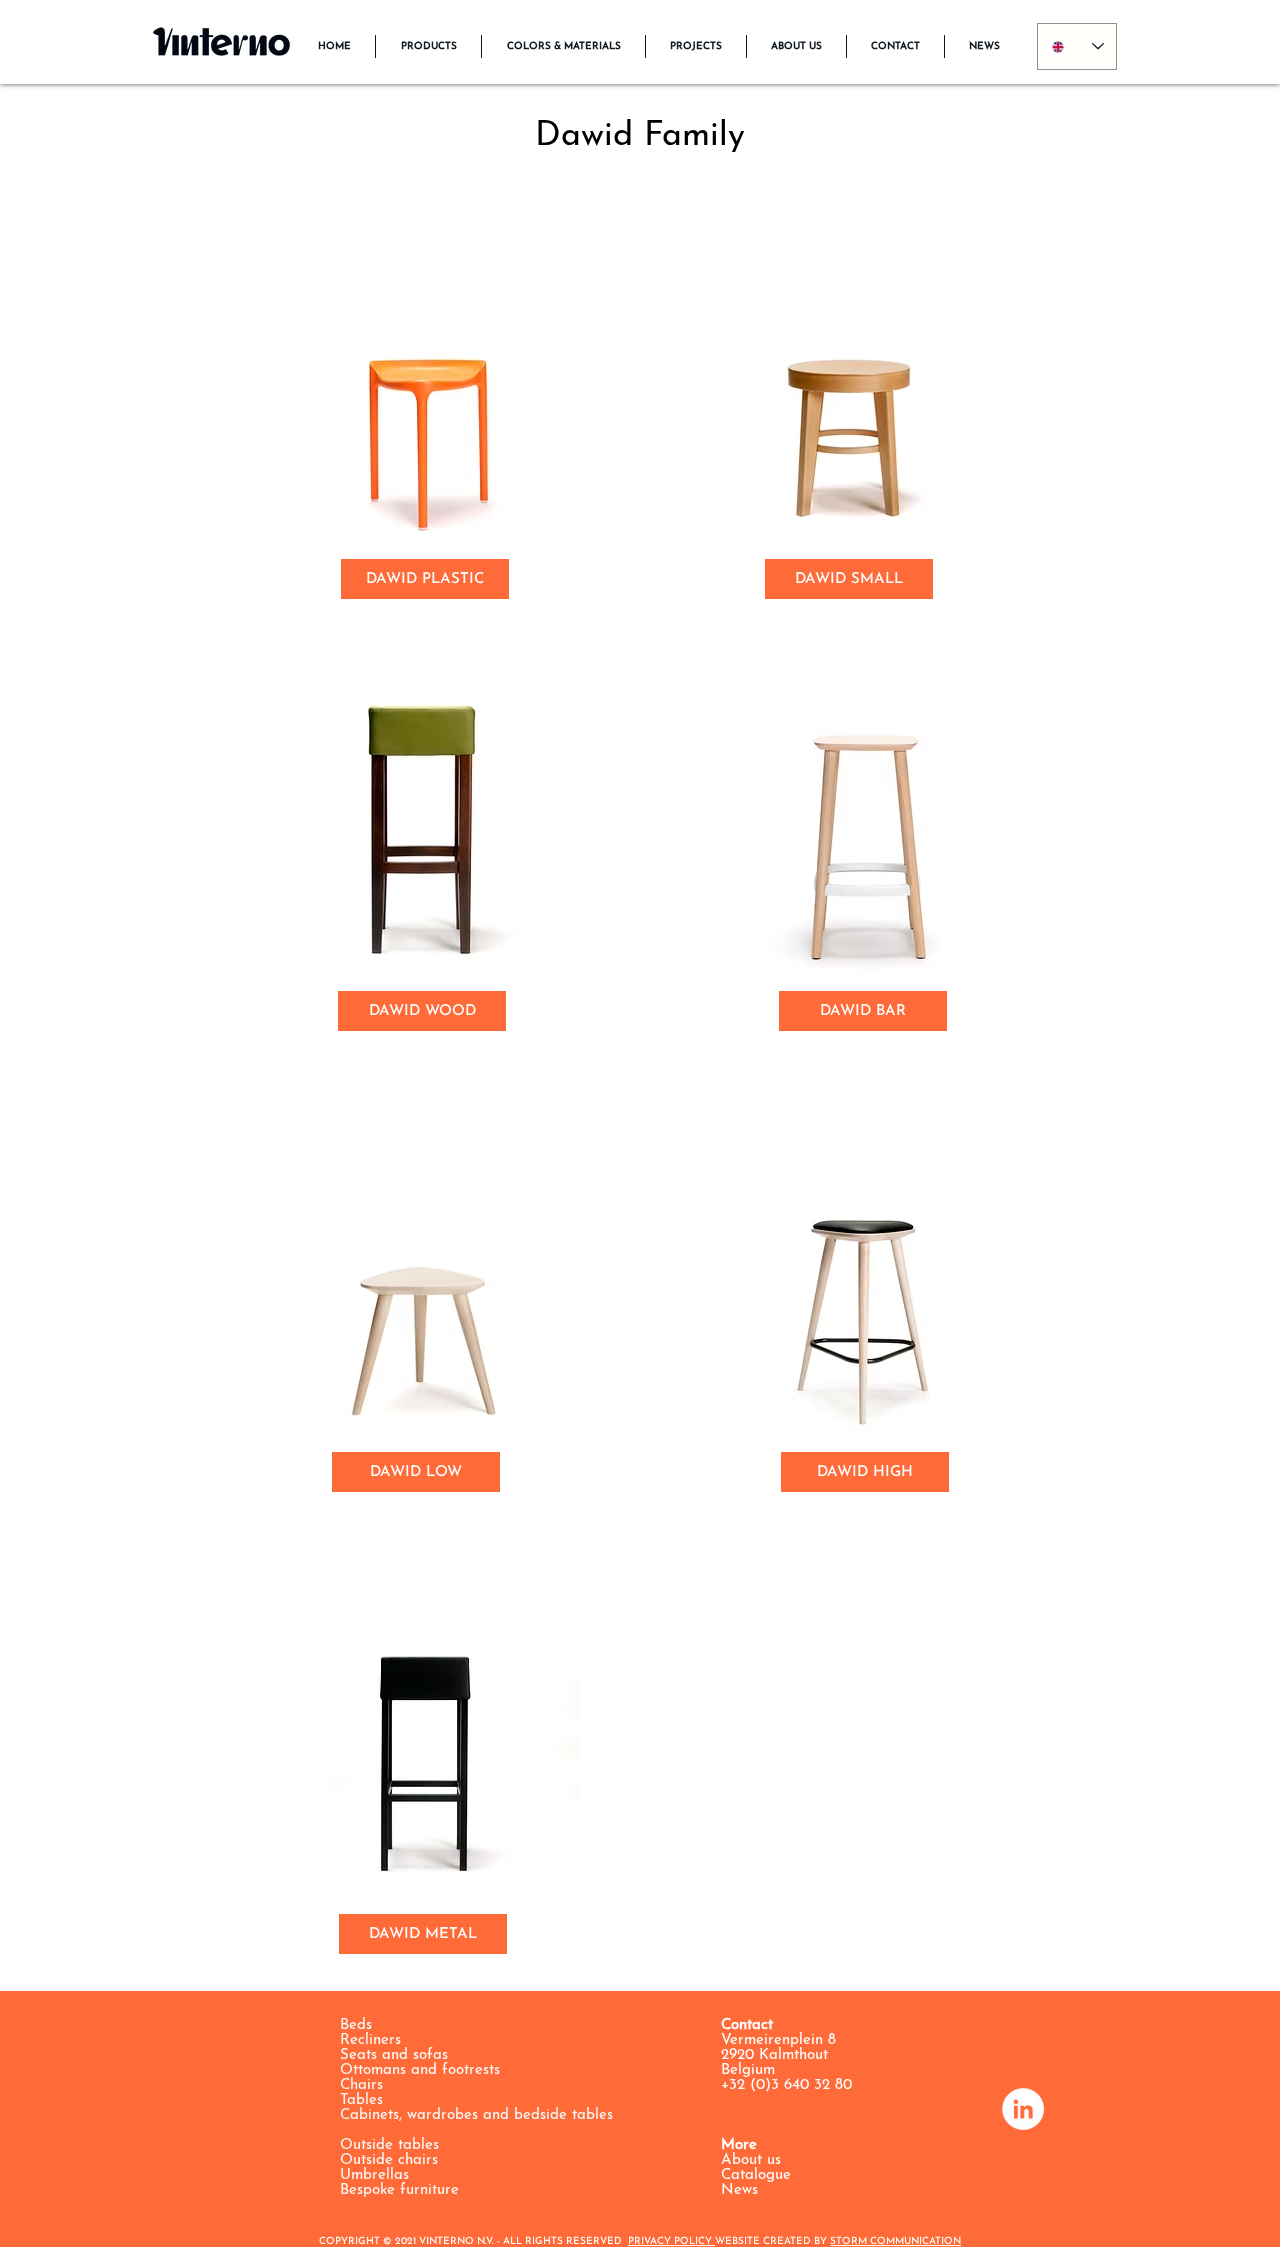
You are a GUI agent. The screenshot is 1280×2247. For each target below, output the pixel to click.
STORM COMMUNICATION (895, 2241)
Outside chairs (389, 2160)
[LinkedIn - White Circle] (1023, 2109)
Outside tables (389, 2145)
